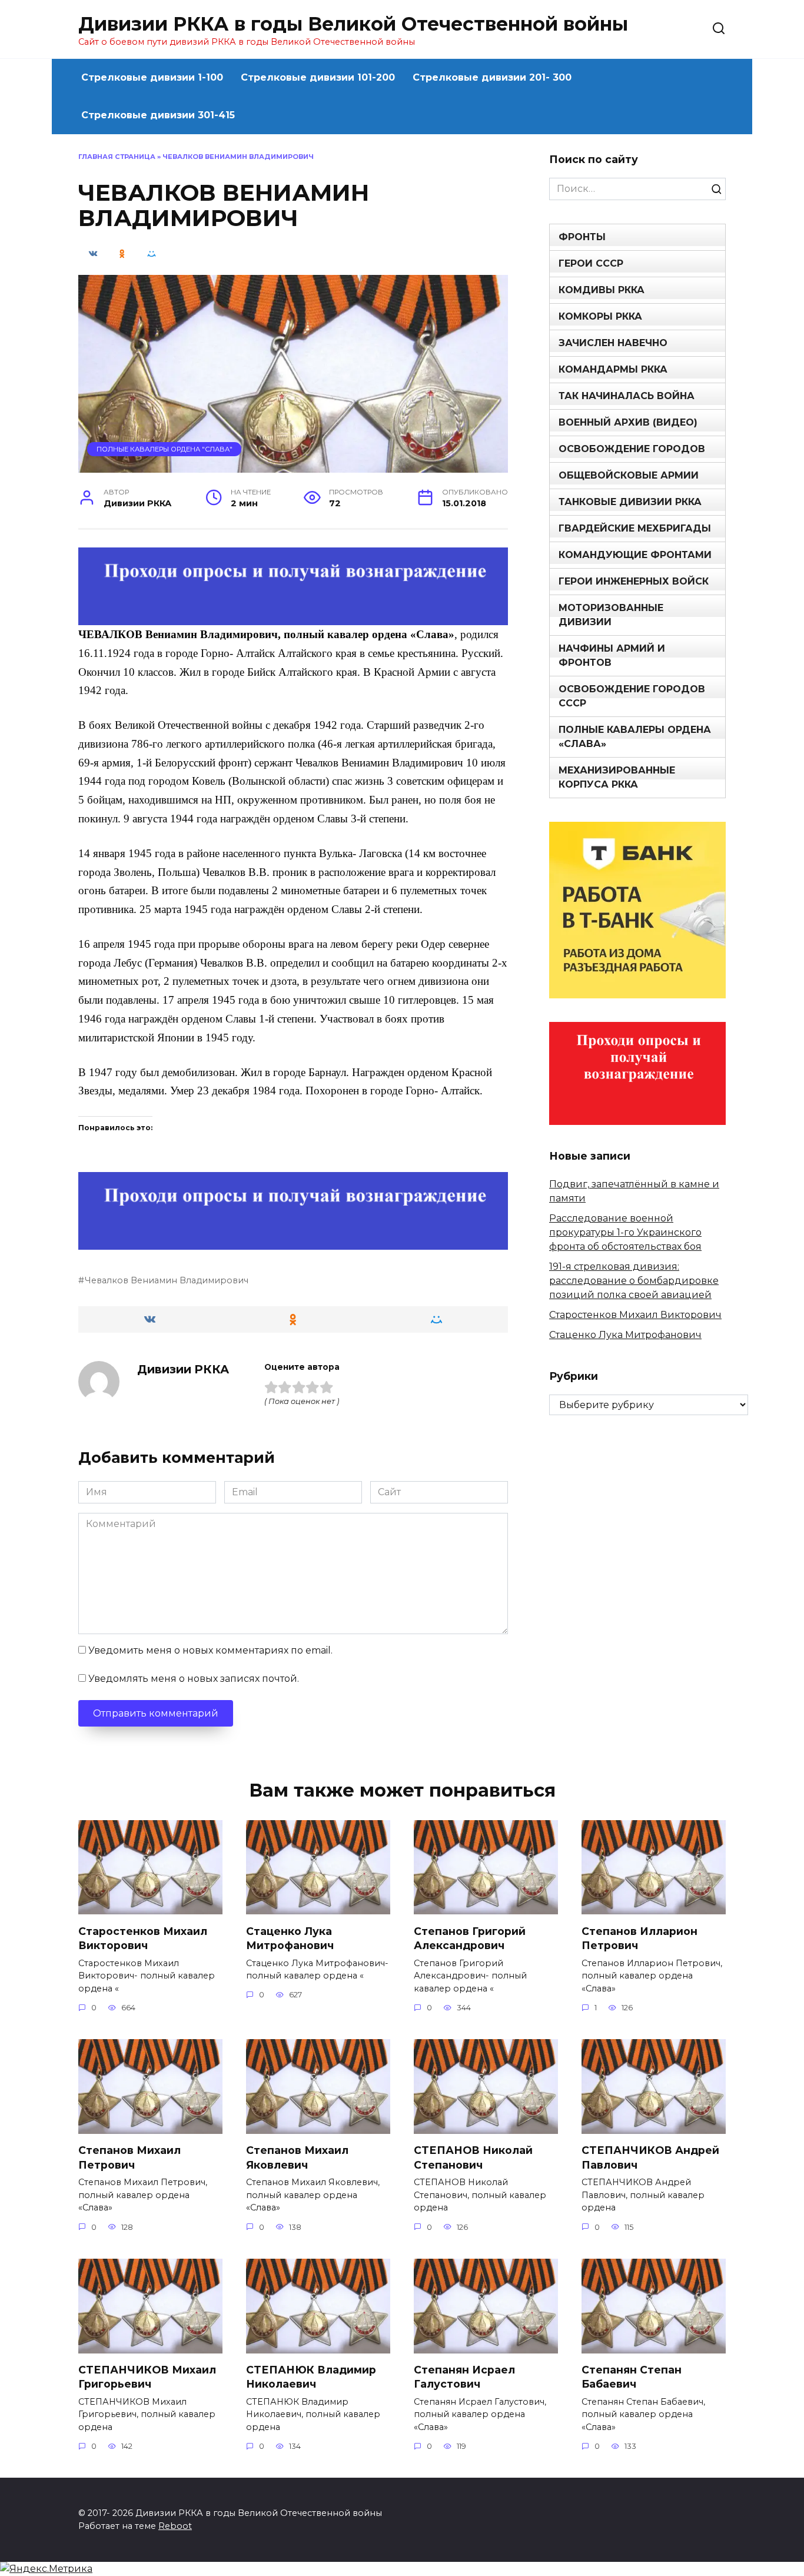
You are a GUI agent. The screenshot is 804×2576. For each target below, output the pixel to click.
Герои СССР (591, 263)
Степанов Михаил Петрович (129, 2157)
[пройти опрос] (293, 617)
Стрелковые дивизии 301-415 (158, 115)
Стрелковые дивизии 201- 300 (492, 77)
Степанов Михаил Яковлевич (297, 2157)
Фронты (582, 237)
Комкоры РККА (600, 316)
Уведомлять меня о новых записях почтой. (194, 1679)
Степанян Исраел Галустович (464, 2377)
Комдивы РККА (602, 290)
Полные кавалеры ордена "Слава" (165, 449)
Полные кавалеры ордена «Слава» (635, 737)
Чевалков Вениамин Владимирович (167, 1280)
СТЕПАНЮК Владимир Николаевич (311, 2377)
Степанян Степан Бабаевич (632, 2377)
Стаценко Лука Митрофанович (625, 1335)
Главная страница (117, 157)
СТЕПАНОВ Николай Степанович (473, 2157)
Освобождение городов (632, 449)
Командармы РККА (613, 369)
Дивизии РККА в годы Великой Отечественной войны (353, 24)
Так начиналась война (627, 396)
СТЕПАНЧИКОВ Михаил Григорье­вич (147, 2377)
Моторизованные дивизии (611, 615)
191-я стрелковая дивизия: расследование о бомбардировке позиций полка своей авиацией (634, 1281)
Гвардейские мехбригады (635, 528)
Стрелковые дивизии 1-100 (152, 77)
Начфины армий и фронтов (612, 655)
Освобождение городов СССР (632, 696)
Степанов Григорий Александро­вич (470, 1938)
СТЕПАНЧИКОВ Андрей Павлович (650, 2157)
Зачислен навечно (613, 343)
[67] (293, 1242)
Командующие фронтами (635, 555)
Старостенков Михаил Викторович (635, 1315)
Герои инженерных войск (634, 581)
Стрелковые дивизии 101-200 (318, 77)
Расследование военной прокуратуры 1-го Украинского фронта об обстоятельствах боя (625, 1232)
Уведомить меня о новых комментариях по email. (210, 1650)
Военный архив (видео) (628, 422)
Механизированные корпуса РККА (617, 777)
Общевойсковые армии (629, 475)
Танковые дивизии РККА (630, 502)
